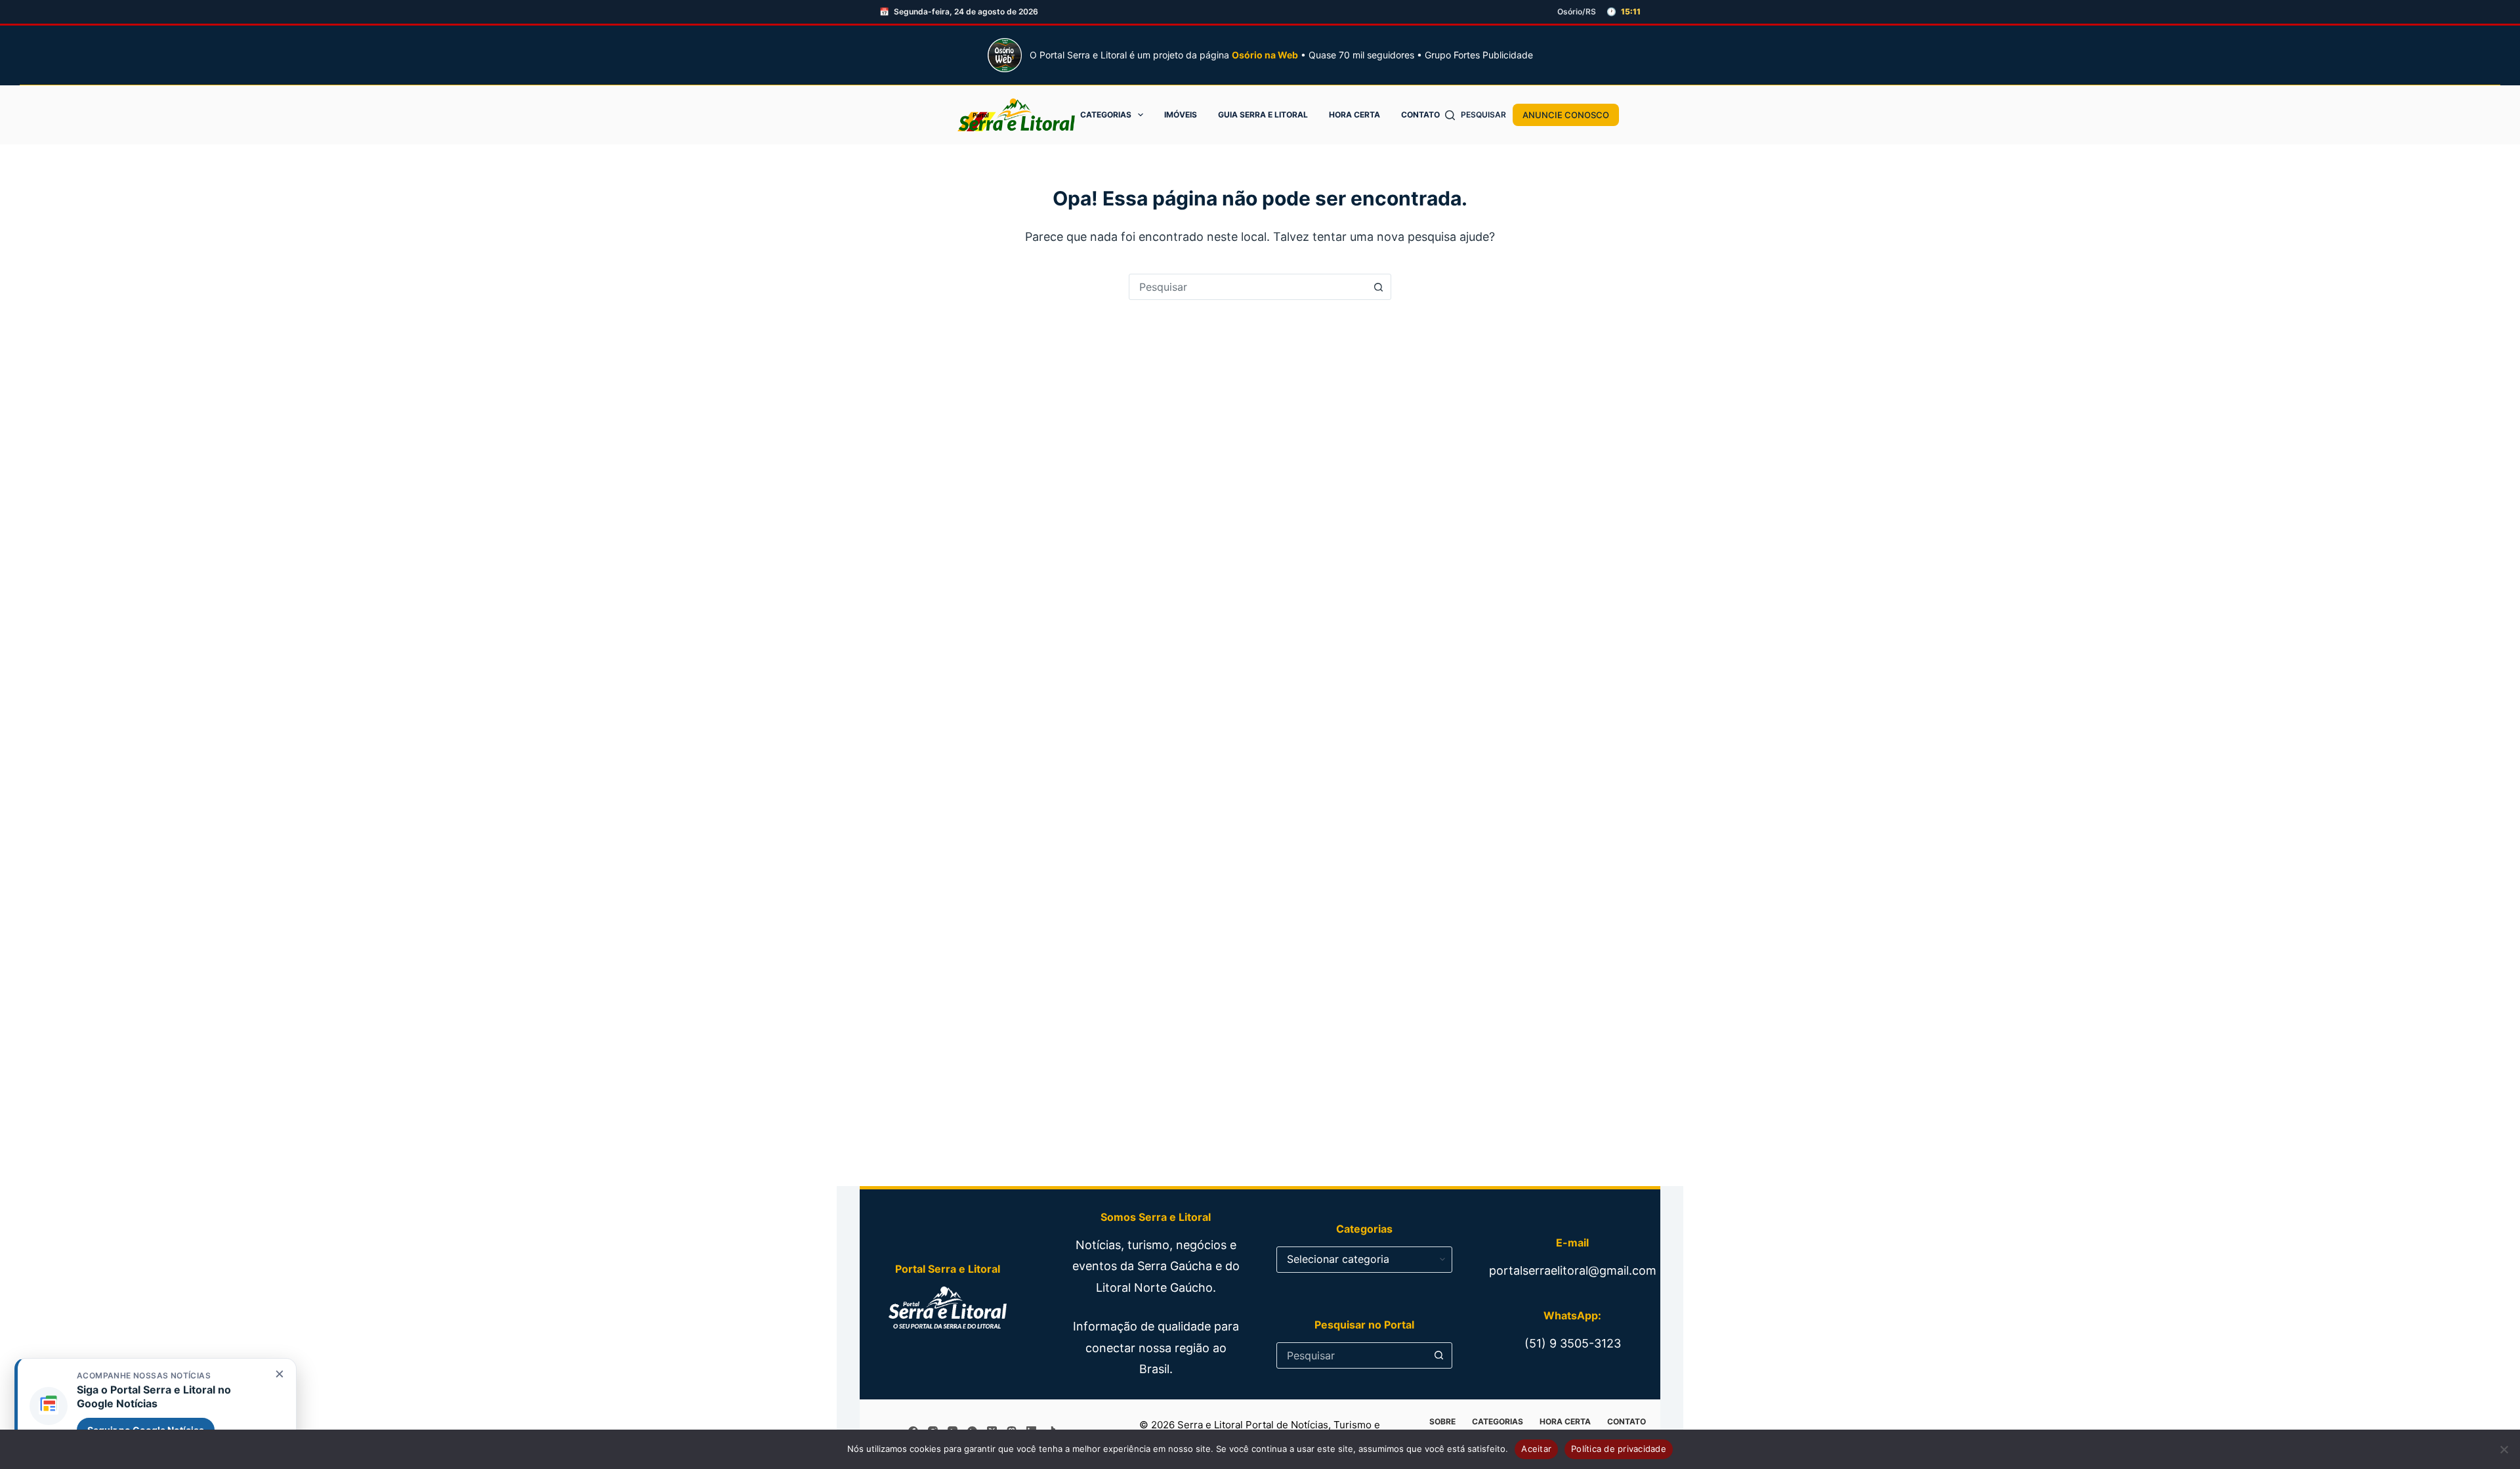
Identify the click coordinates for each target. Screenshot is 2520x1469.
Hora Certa (1354, 115)
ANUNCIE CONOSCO (1566, 115)
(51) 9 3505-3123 (1573, 1343)
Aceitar (1536, 1449)
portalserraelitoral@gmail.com (1573, 1270)
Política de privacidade (1619, 1449)
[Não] (2504, 1449)
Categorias (1106, 115)
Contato (1420, 115)
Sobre (1442, 1421)
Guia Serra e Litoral (1263, 115)
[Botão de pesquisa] (1378, 287)
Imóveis (1181, 115)
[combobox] (1248, 287)
